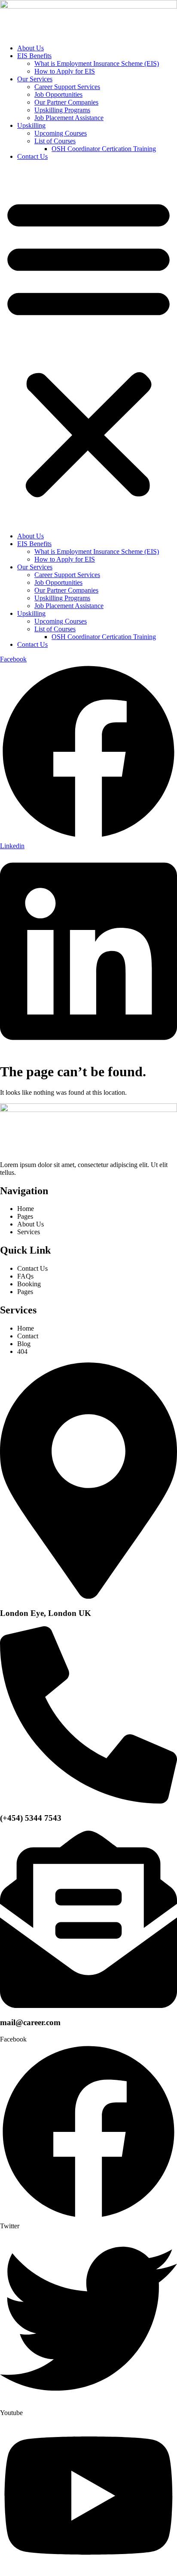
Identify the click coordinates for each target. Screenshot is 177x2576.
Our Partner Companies (66, 102)
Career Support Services (67, 87)
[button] (88, 346)
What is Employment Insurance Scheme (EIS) (97, 63)
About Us (31, 48)
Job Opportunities (58, 94)
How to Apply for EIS (65, 71)
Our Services (35, 79)
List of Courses (55, 141)
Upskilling (31, 125)
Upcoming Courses (61, 133)
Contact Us (32, 156)
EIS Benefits (34, 56)
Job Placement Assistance (69, 118)
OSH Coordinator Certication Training (104, 149)
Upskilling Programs (62, 110)
